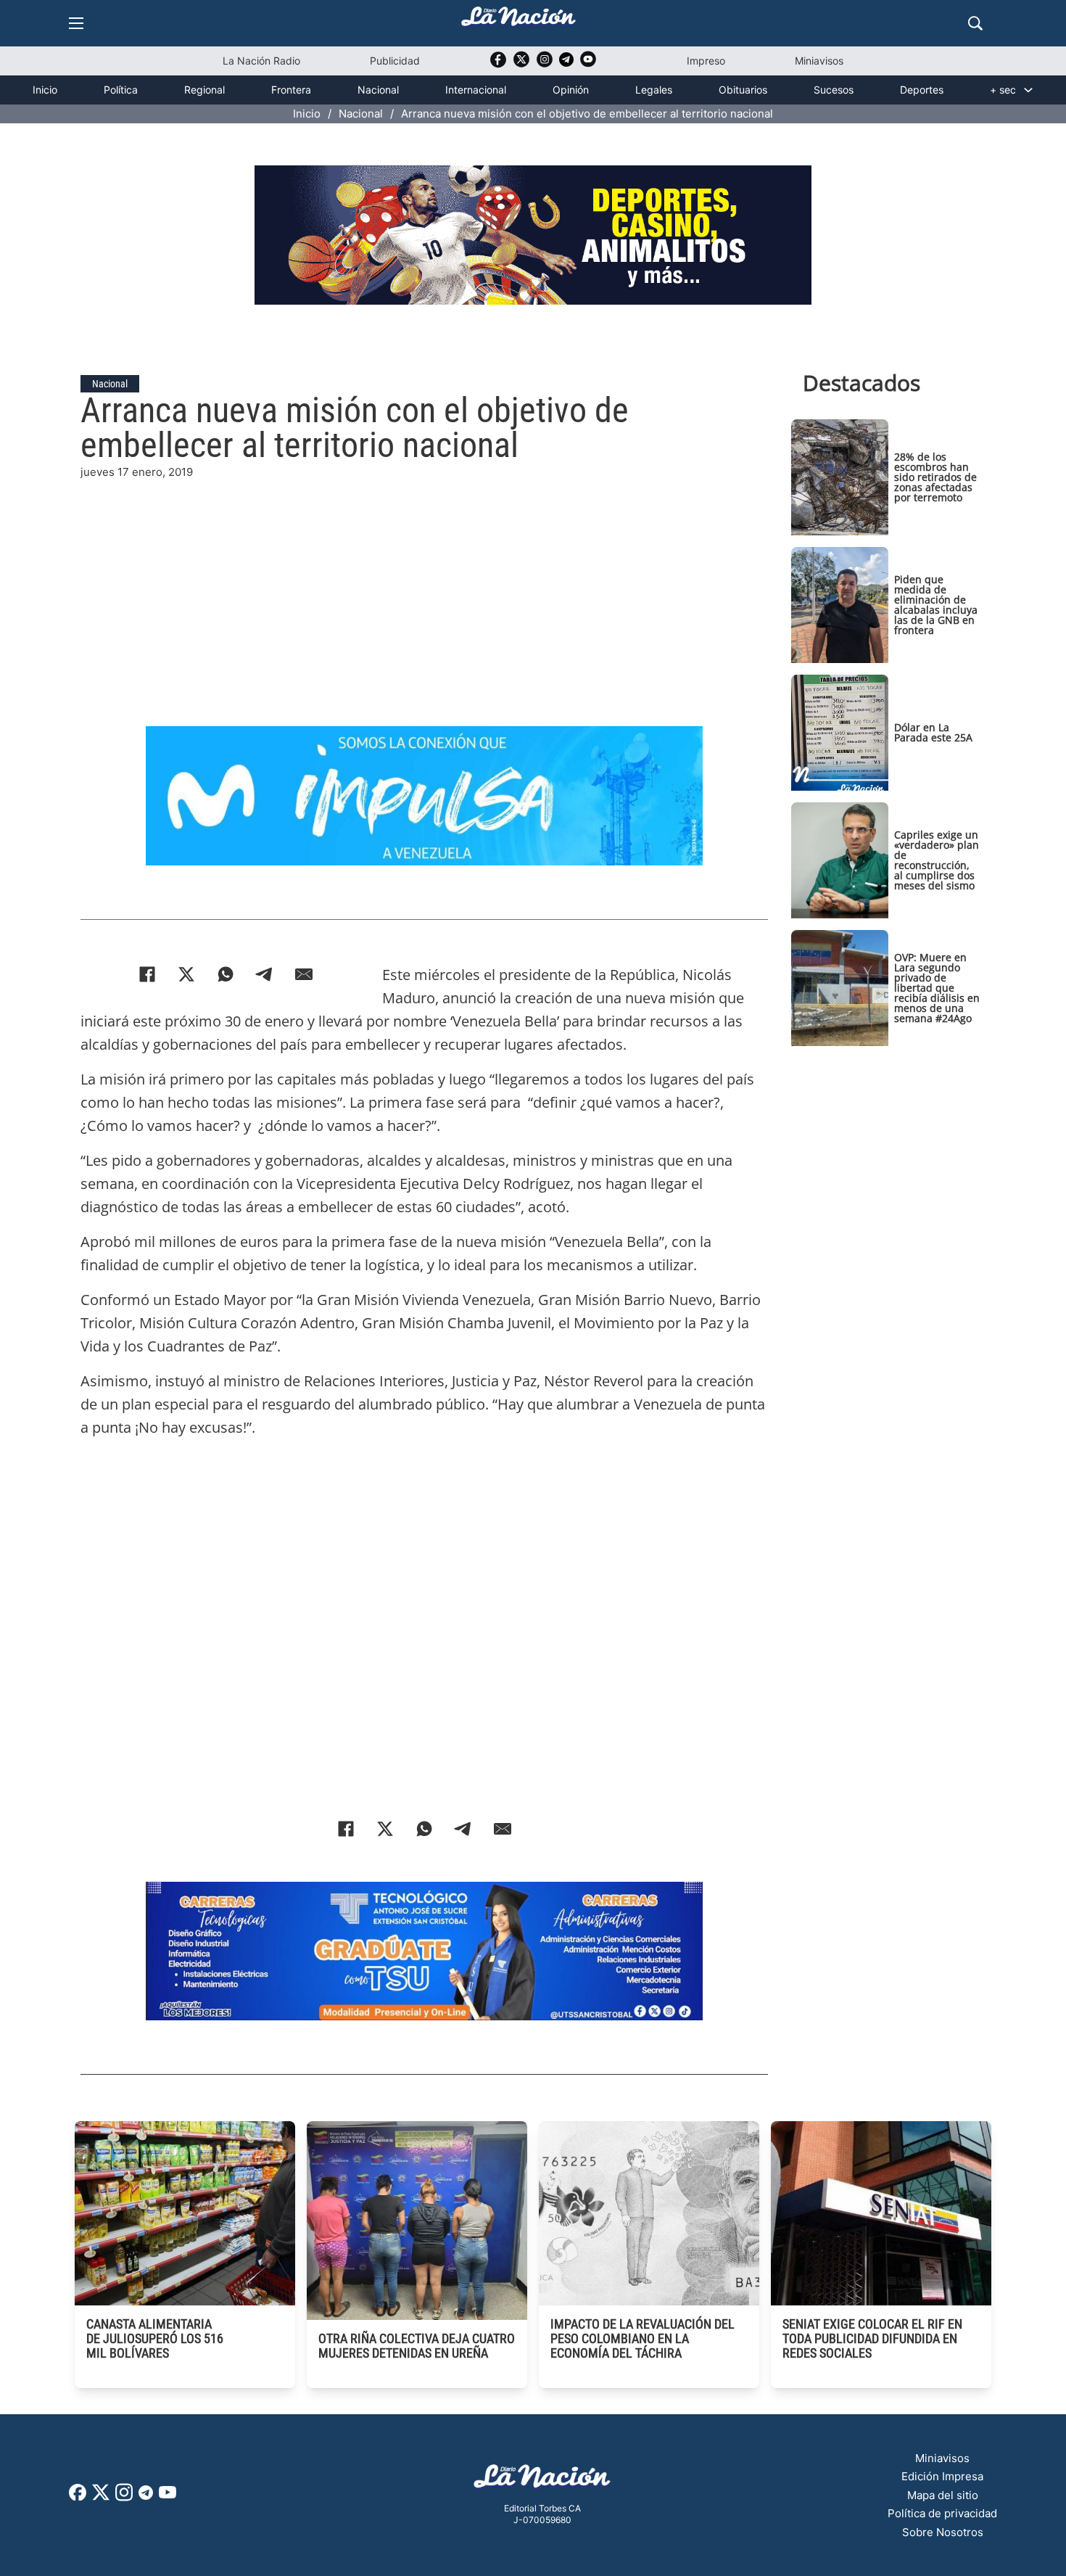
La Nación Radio (261, 61)
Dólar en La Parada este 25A (933, 732)
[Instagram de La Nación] (545, 64)
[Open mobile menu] (76, 23)
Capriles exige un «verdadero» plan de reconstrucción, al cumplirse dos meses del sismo (937, 860)
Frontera (291, 90)
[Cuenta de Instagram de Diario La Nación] (124, 2497)
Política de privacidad (942, 2513)
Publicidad (395, 61)
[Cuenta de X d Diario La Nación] (101, 2497)
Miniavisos (819, 61)
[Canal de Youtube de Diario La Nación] (588, 64)
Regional (204, 90)
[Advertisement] (424, 583)
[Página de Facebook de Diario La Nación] (78, 2497)
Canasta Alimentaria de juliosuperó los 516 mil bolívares (155, 2338)
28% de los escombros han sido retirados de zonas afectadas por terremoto (935, 477)
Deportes (922, 90)
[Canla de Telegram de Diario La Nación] (146, 2497)
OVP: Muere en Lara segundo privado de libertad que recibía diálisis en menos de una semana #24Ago (937, 988)
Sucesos (834, 90)
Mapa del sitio (943, 2495)
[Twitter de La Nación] (521, 64)
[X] (186, 974)
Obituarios (743, 90)
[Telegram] (265, 974)
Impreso (706, 61)
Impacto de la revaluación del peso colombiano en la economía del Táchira (643, 2338)
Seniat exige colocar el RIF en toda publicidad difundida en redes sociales (872, 2338)
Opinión (571, 90)
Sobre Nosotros (943, 2532)
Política (121, 90)
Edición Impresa (942, 2476)
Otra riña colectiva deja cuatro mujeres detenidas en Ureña (417, 2346)
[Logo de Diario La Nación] (542, 2481)
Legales (654, 90)
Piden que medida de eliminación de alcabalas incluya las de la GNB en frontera (936, 605)
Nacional (378, 90)
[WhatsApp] (226, 974)
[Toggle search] (975, 23)
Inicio (45, 90)
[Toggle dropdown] (1028, 90)
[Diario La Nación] (518, 21)
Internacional (476, 90)
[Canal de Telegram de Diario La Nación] (566, 63)
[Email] (304, 974)
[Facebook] (147, 974)
